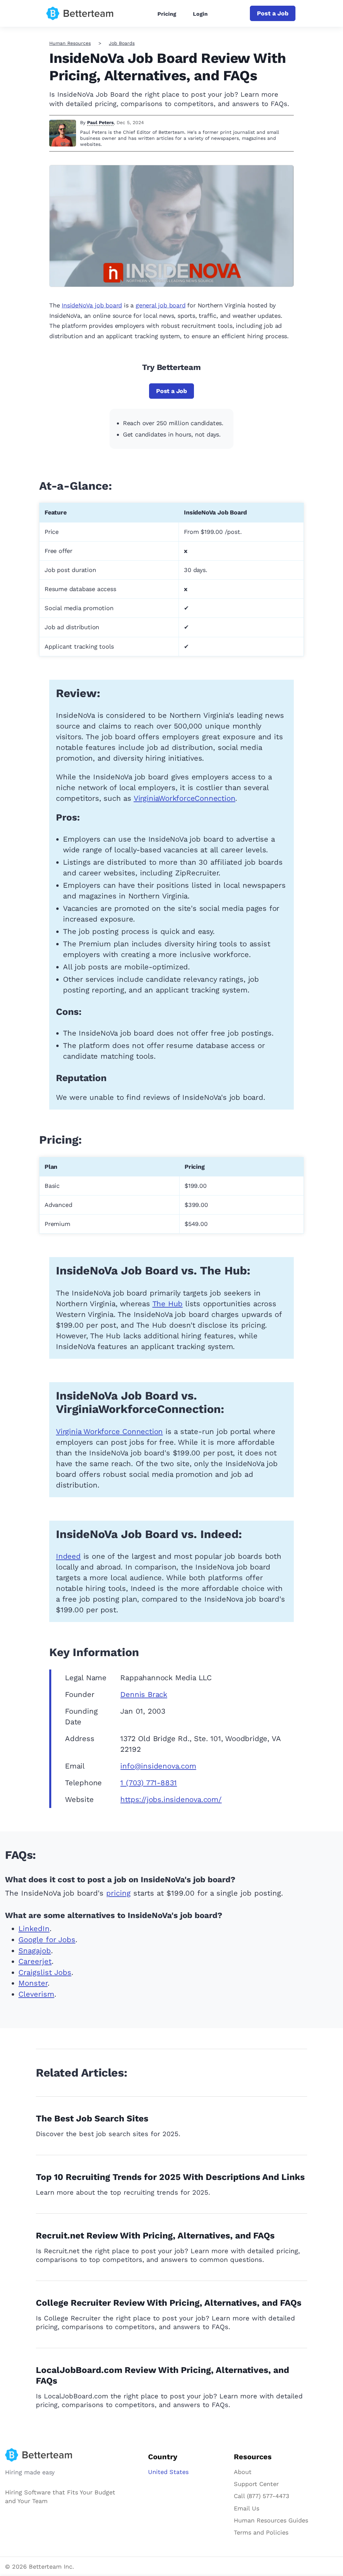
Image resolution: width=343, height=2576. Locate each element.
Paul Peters (100, 122)
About (243, 2472)
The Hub (168, 1304)
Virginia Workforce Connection (109, 1432)
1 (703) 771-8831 (149, 1783)
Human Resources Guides (271, 2520)
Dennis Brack (144, 1694)
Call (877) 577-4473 (262, 2496)
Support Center (256, 2484)
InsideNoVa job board (92, 305)
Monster (33, 1983)
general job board (161, 305)
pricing (118, 1893)
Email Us (247, 2508)
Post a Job (273, 13)
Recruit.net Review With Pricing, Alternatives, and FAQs (155, 2235)
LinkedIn (34, 1929)
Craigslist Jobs (45, 1972)
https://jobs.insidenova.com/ (171, 1799)
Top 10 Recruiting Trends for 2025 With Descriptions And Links (170, 2177)
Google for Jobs (47, 1940)
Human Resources (70, 43)
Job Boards (122, 43)
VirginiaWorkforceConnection (185, 798)
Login (200, 14)
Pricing (167, 14)
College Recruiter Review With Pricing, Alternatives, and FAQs (169, 2303)
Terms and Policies (261, 2532)
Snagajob (35, 1951)
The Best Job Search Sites (92, 2118)
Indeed (68, 1556)
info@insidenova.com (158, 1766)
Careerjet (35, 1961)
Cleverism (36, 1994)
